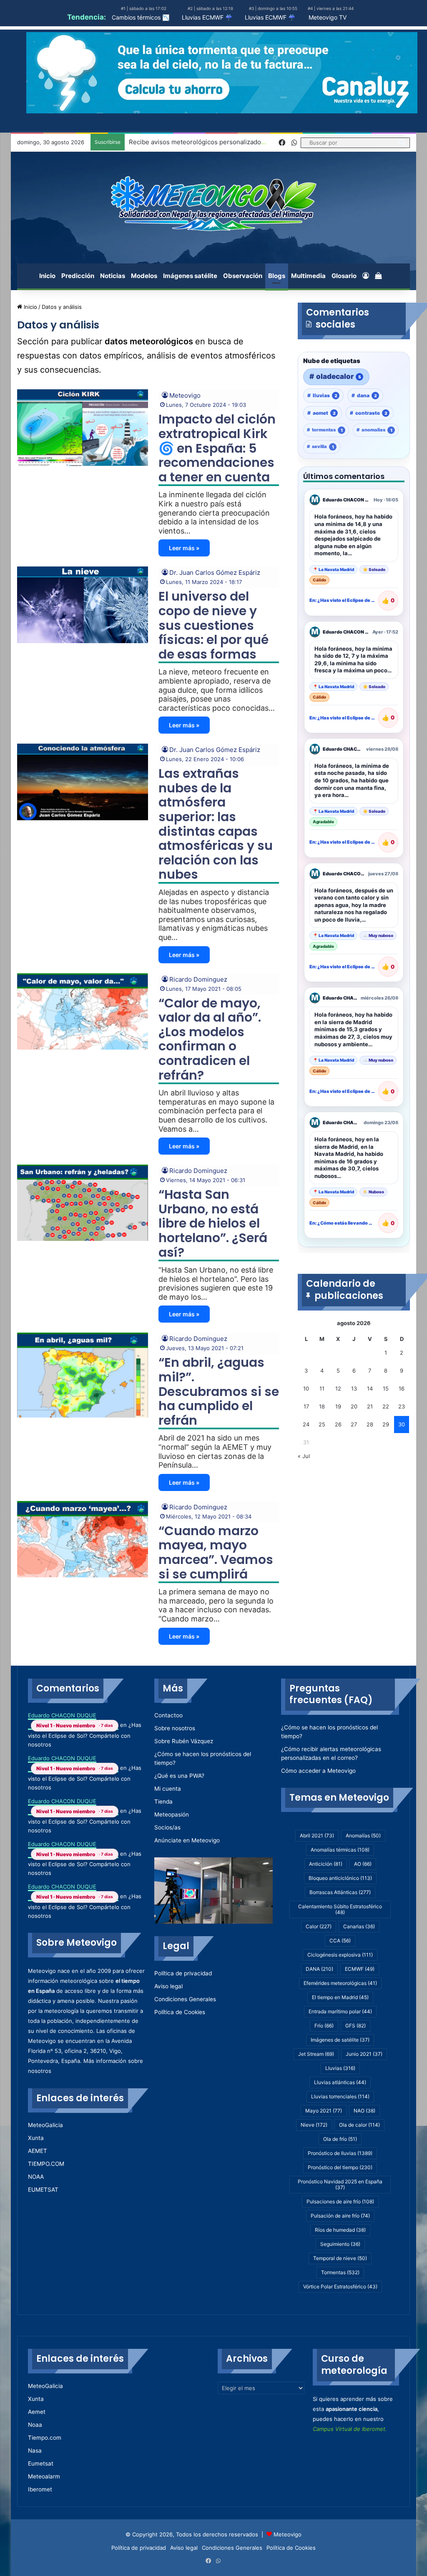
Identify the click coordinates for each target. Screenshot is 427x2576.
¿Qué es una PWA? (179, 1776)
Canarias (359, 1926)
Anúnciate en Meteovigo (187, 1840)
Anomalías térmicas (340, 1850)
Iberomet (40, 2489)
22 (386, 1406)
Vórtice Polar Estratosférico (340, 2287)
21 (370, 1406)
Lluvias (340, 2068)
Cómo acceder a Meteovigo (318, 1771)
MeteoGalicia (45, 2125)
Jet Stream (316, 2054)
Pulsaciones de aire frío (340, 2201)
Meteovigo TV (328, 17)
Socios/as (167, 1827)
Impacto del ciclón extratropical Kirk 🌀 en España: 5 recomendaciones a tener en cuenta (217, 448)
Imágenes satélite (190, 276)
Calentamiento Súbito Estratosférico (340, 1909)
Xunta (36, 2138)
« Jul (304, 1456)
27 (354, 1424)
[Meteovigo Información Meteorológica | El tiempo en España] (213, 203)
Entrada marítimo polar (340, 2011)
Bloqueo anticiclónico (340, 1878)
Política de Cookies (180, 2012)
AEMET (38, 2151)
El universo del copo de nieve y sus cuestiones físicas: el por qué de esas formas (213, 625)
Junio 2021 (364, 2054)
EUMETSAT (43, 2190)
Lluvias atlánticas (340, 2082)
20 (354, 1406)
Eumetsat (41, 2463)
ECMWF (360, 1969)
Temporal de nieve (340, 2258)
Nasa (35, 2451)
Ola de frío (340, 2139)
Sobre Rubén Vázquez (184, 1741)
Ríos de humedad (340, 2230)
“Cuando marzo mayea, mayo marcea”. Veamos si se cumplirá (216, 1552)
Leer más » (184, 548)
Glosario (344, 276)
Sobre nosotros (175, 1728)
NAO (364, 2111)
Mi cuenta (168, 1789)
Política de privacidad (183, 1973)
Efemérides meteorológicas (340, 1983)
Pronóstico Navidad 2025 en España (340, 2184)
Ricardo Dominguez (198, 979)
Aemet (37, 2412)
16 (402, 1388)
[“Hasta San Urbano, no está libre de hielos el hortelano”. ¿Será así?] (83, 1203)
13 (354, 1388)
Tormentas (340, 2272)
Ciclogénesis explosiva (340, 1955)
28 (370, 1424)
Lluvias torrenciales (340, 2096)
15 (386, 1388)
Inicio (47, 276)
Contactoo (168, 1715)
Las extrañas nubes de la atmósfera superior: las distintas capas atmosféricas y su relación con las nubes (216, 824)
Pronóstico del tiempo (340, 2167)
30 (402, 1424)
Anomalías (363, 1836)
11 (322, 1388)
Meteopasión (172, 1814)
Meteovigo (185, 395)
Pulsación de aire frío (340, 2216)
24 (306, 1424)
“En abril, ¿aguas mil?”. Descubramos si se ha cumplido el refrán (219, 1391)
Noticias (113, 276)
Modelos (144, 276)
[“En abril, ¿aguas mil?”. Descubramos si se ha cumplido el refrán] (83, 1375)
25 (322, 1424)
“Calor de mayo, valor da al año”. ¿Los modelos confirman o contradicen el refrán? (210, 1039)
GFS (355, 2026)
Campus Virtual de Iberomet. (350, 2429)
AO (363, 1864)
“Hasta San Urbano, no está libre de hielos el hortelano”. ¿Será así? (213, 1223)
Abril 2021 (317, 1836)
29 (386, 1424)
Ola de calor (359, 2125)
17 (306, 1406)
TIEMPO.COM (46, 2164)
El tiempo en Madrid (340, 1997)
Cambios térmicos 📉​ (141, 17)
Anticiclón (326, 1864)
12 (338, 1388)
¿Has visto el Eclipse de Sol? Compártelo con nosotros (85, 1735)
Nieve (314, 2125)
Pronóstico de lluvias (340, 2153)
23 (402, 1406)
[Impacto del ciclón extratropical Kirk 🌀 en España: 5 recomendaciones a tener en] (83, 427)
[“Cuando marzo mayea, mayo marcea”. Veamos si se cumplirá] (83, 1539)
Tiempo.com (45, 2438)
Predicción (78, 276)
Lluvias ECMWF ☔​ (207, 17)
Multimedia (308, 276)
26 (338, 1424)
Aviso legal (168, 1986)
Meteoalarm (44, 2476)
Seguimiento (340, 2244)
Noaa (35, 2425)
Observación (243, 276)
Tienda (163, 1802)
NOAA (36, 2177)
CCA (340, 1941)
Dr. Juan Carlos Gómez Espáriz (215, 573)
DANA (319, 1969)
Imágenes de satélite (340, 2040)
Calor (319, 1926)
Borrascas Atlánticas (340, 1892)
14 (370, 1388)
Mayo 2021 (324, 2111)
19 (338, 1406)
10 (306, 1388)
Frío (324, 2026)
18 (322, 1406)
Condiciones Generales (185, 1999)
